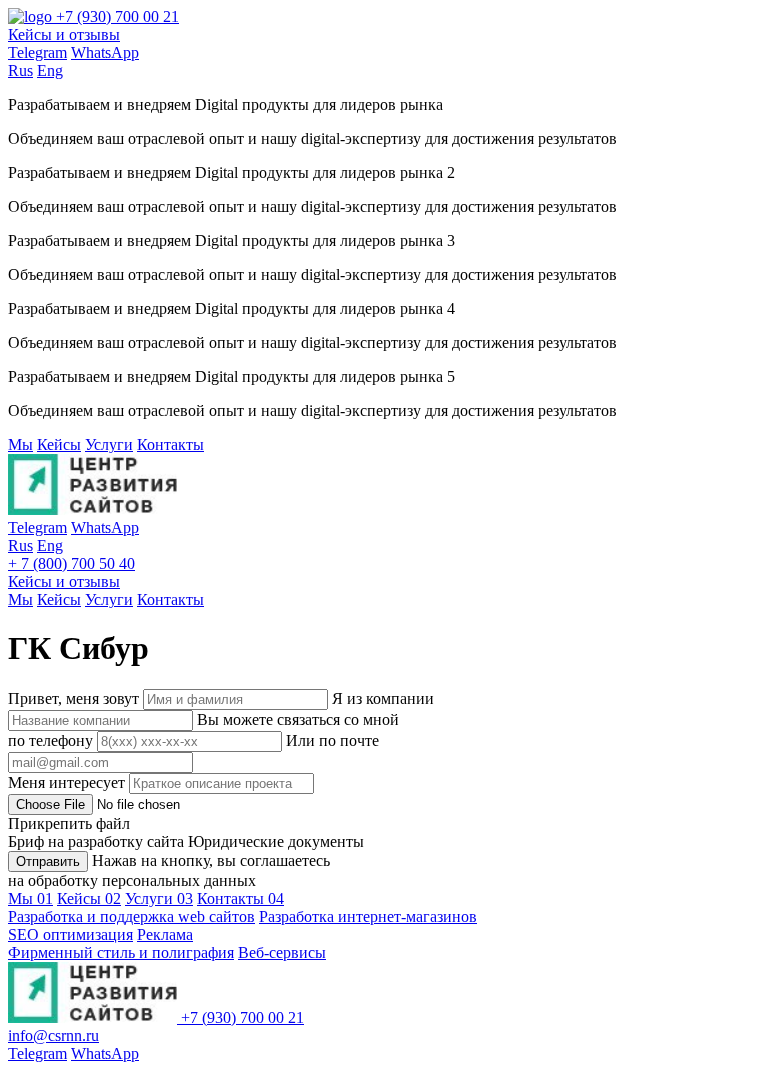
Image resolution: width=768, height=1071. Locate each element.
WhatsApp (105, 52)
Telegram (37, 52)
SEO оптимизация (70, 934)
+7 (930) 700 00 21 (117, 16)
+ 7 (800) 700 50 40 (71, 563)
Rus (20, 70)
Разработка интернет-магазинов (368, 916)
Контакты (170, 444)
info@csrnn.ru (53, 1035)
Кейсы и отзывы (64, 34)
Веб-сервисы (282, 952)
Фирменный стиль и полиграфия (121, 952)
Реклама (165, 934)
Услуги (109, 444)
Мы (20, 444)
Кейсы (59, 444)
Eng (50, 70)
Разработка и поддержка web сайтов (131, 916)
